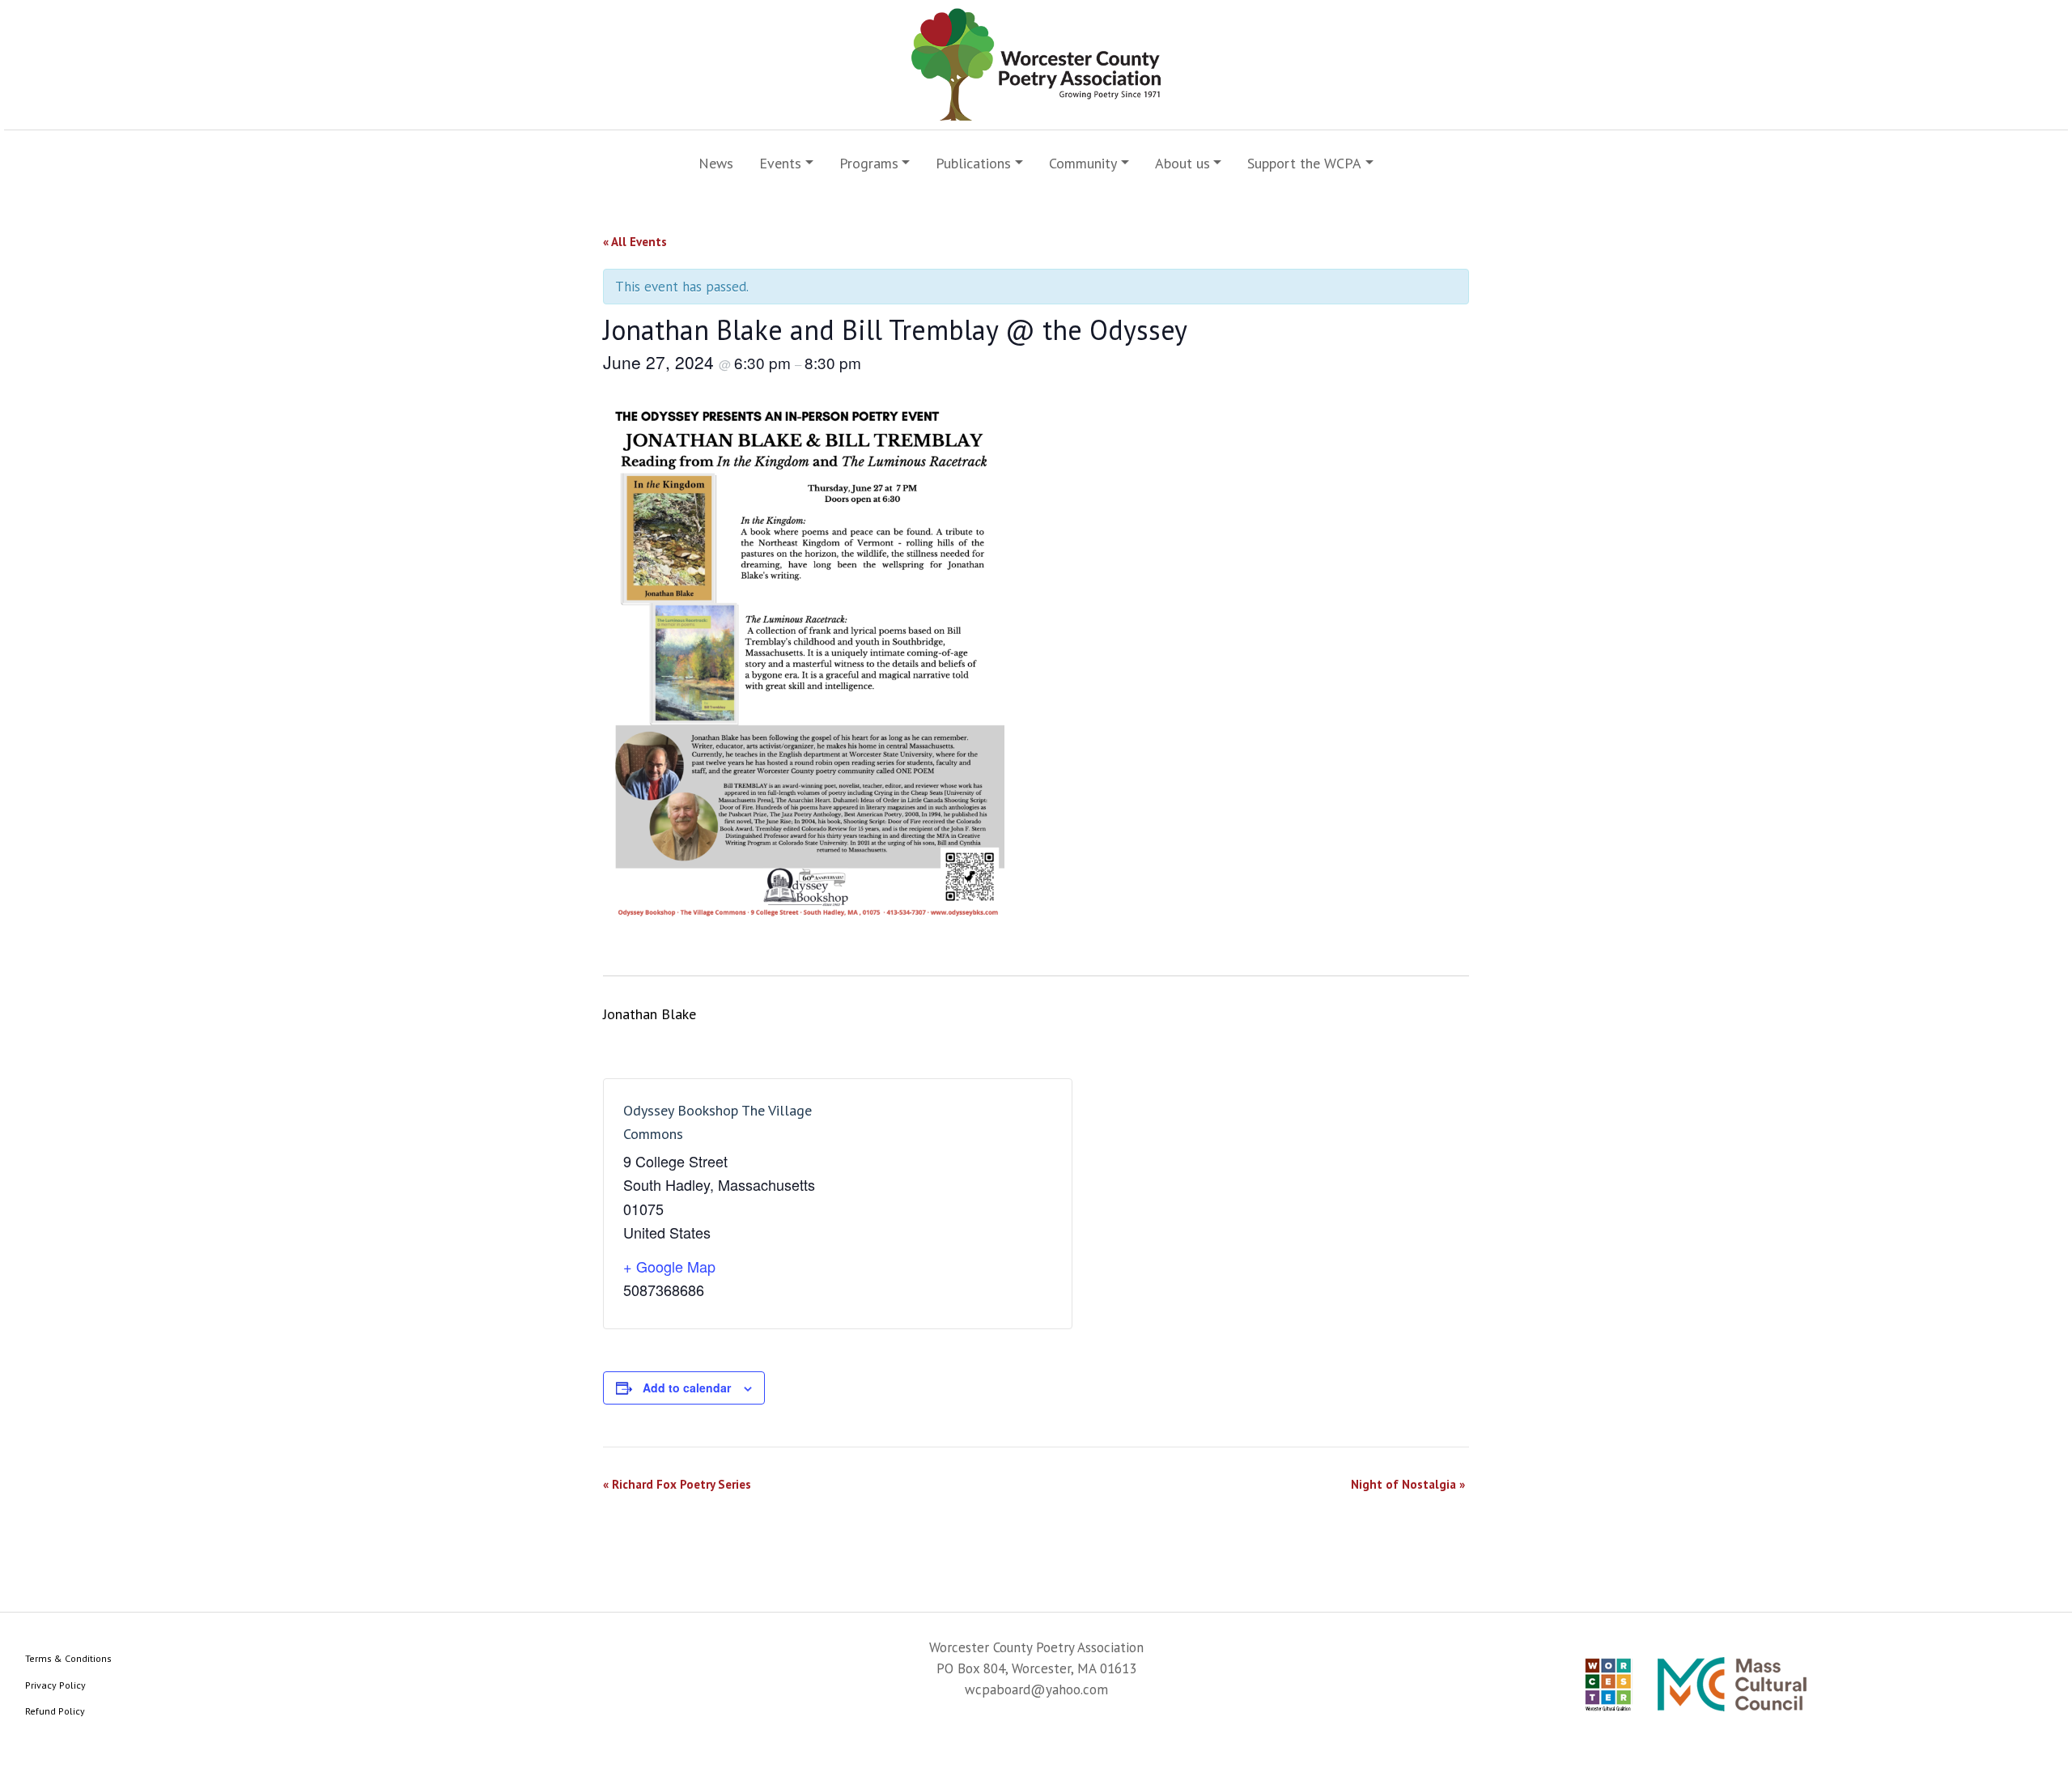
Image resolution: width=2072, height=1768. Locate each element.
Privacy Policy (55, 1685)
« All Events (635, 242)
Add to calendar (687, 1388)
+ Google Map (669, 1266)
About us (1182, 163)
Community (1083, 163)
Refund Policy (55, 1711)
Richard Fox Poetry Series (677, 1484)
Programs (869, 163)
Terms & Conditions (68, 1658)
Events (780, 163)
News (716, 163)
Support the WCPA (1304, 163)
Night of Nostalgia (1408, 1484)
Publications (973, 163)
